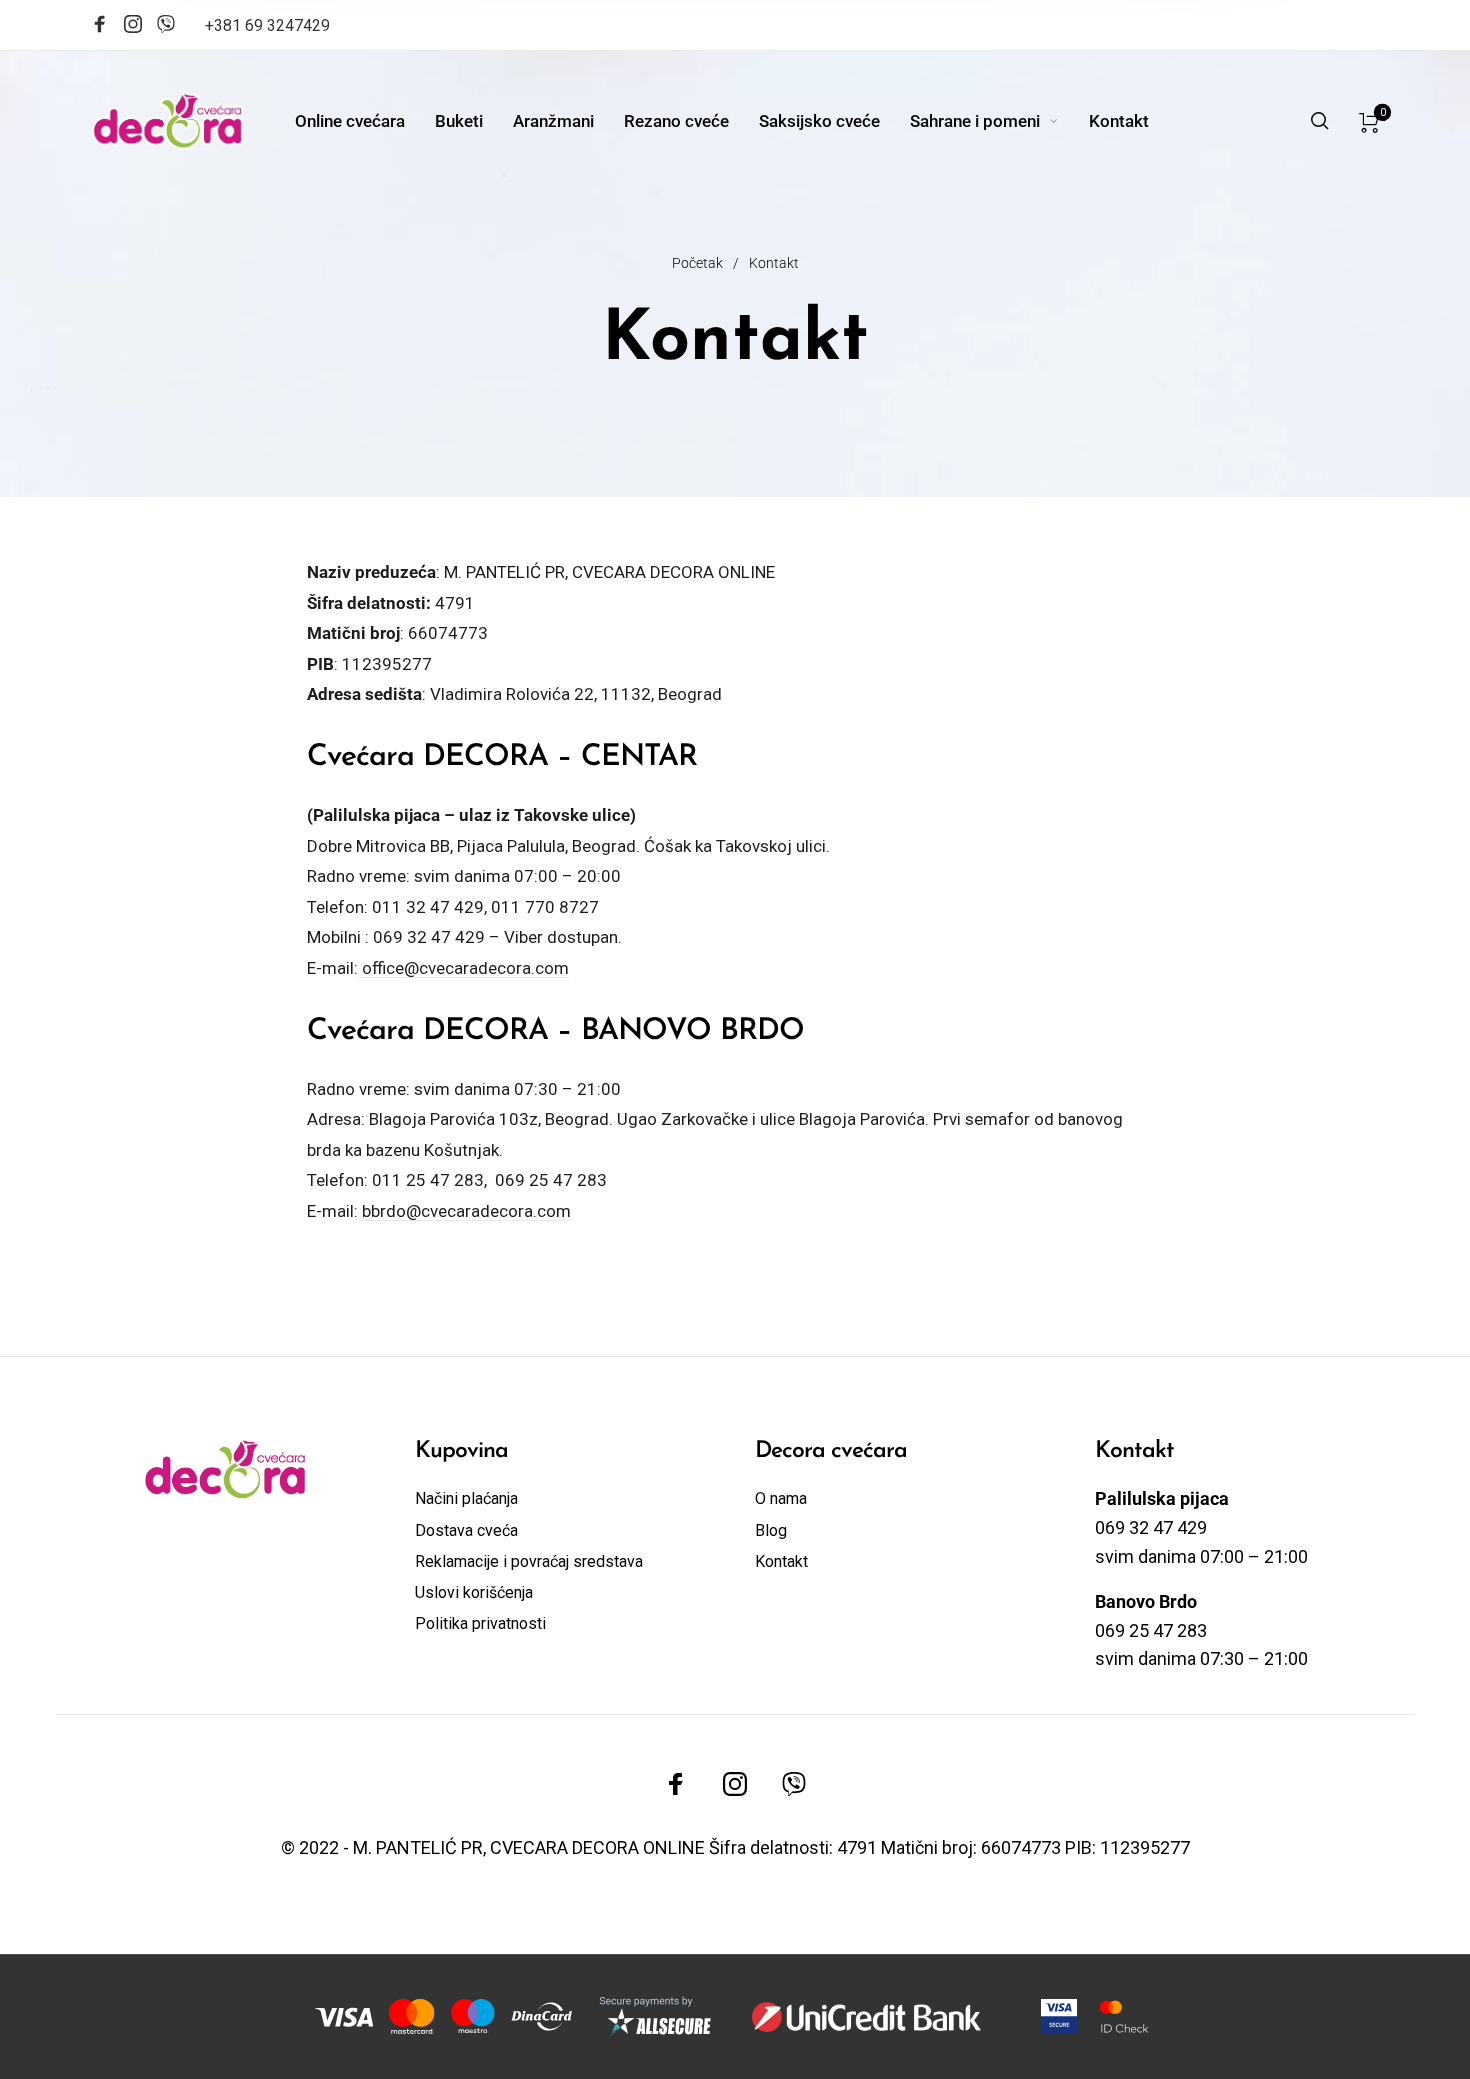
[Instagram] (133, 27)
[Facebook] (100, 27)
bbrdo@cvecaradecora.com (466, 1211)
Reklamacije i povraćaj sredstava (529, 1561)
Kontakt (781, 1561)
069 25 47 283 (551, 1180)
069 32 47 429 (429, 937)
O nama (781, 1498)
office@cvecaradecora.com (463, 968)
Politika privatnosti (480, 1623)
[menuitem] (365, 121)
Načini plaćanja (466, 1498)
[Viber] (166, 22)
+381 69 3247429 (267, 25)
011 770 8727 (545, 907)
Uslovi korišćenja (474, 1592)
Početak (697, 263)
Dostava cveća (466, 1530)
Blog (771, 1530)
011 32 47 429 (428, 907)
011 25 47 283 (428, 1180)
